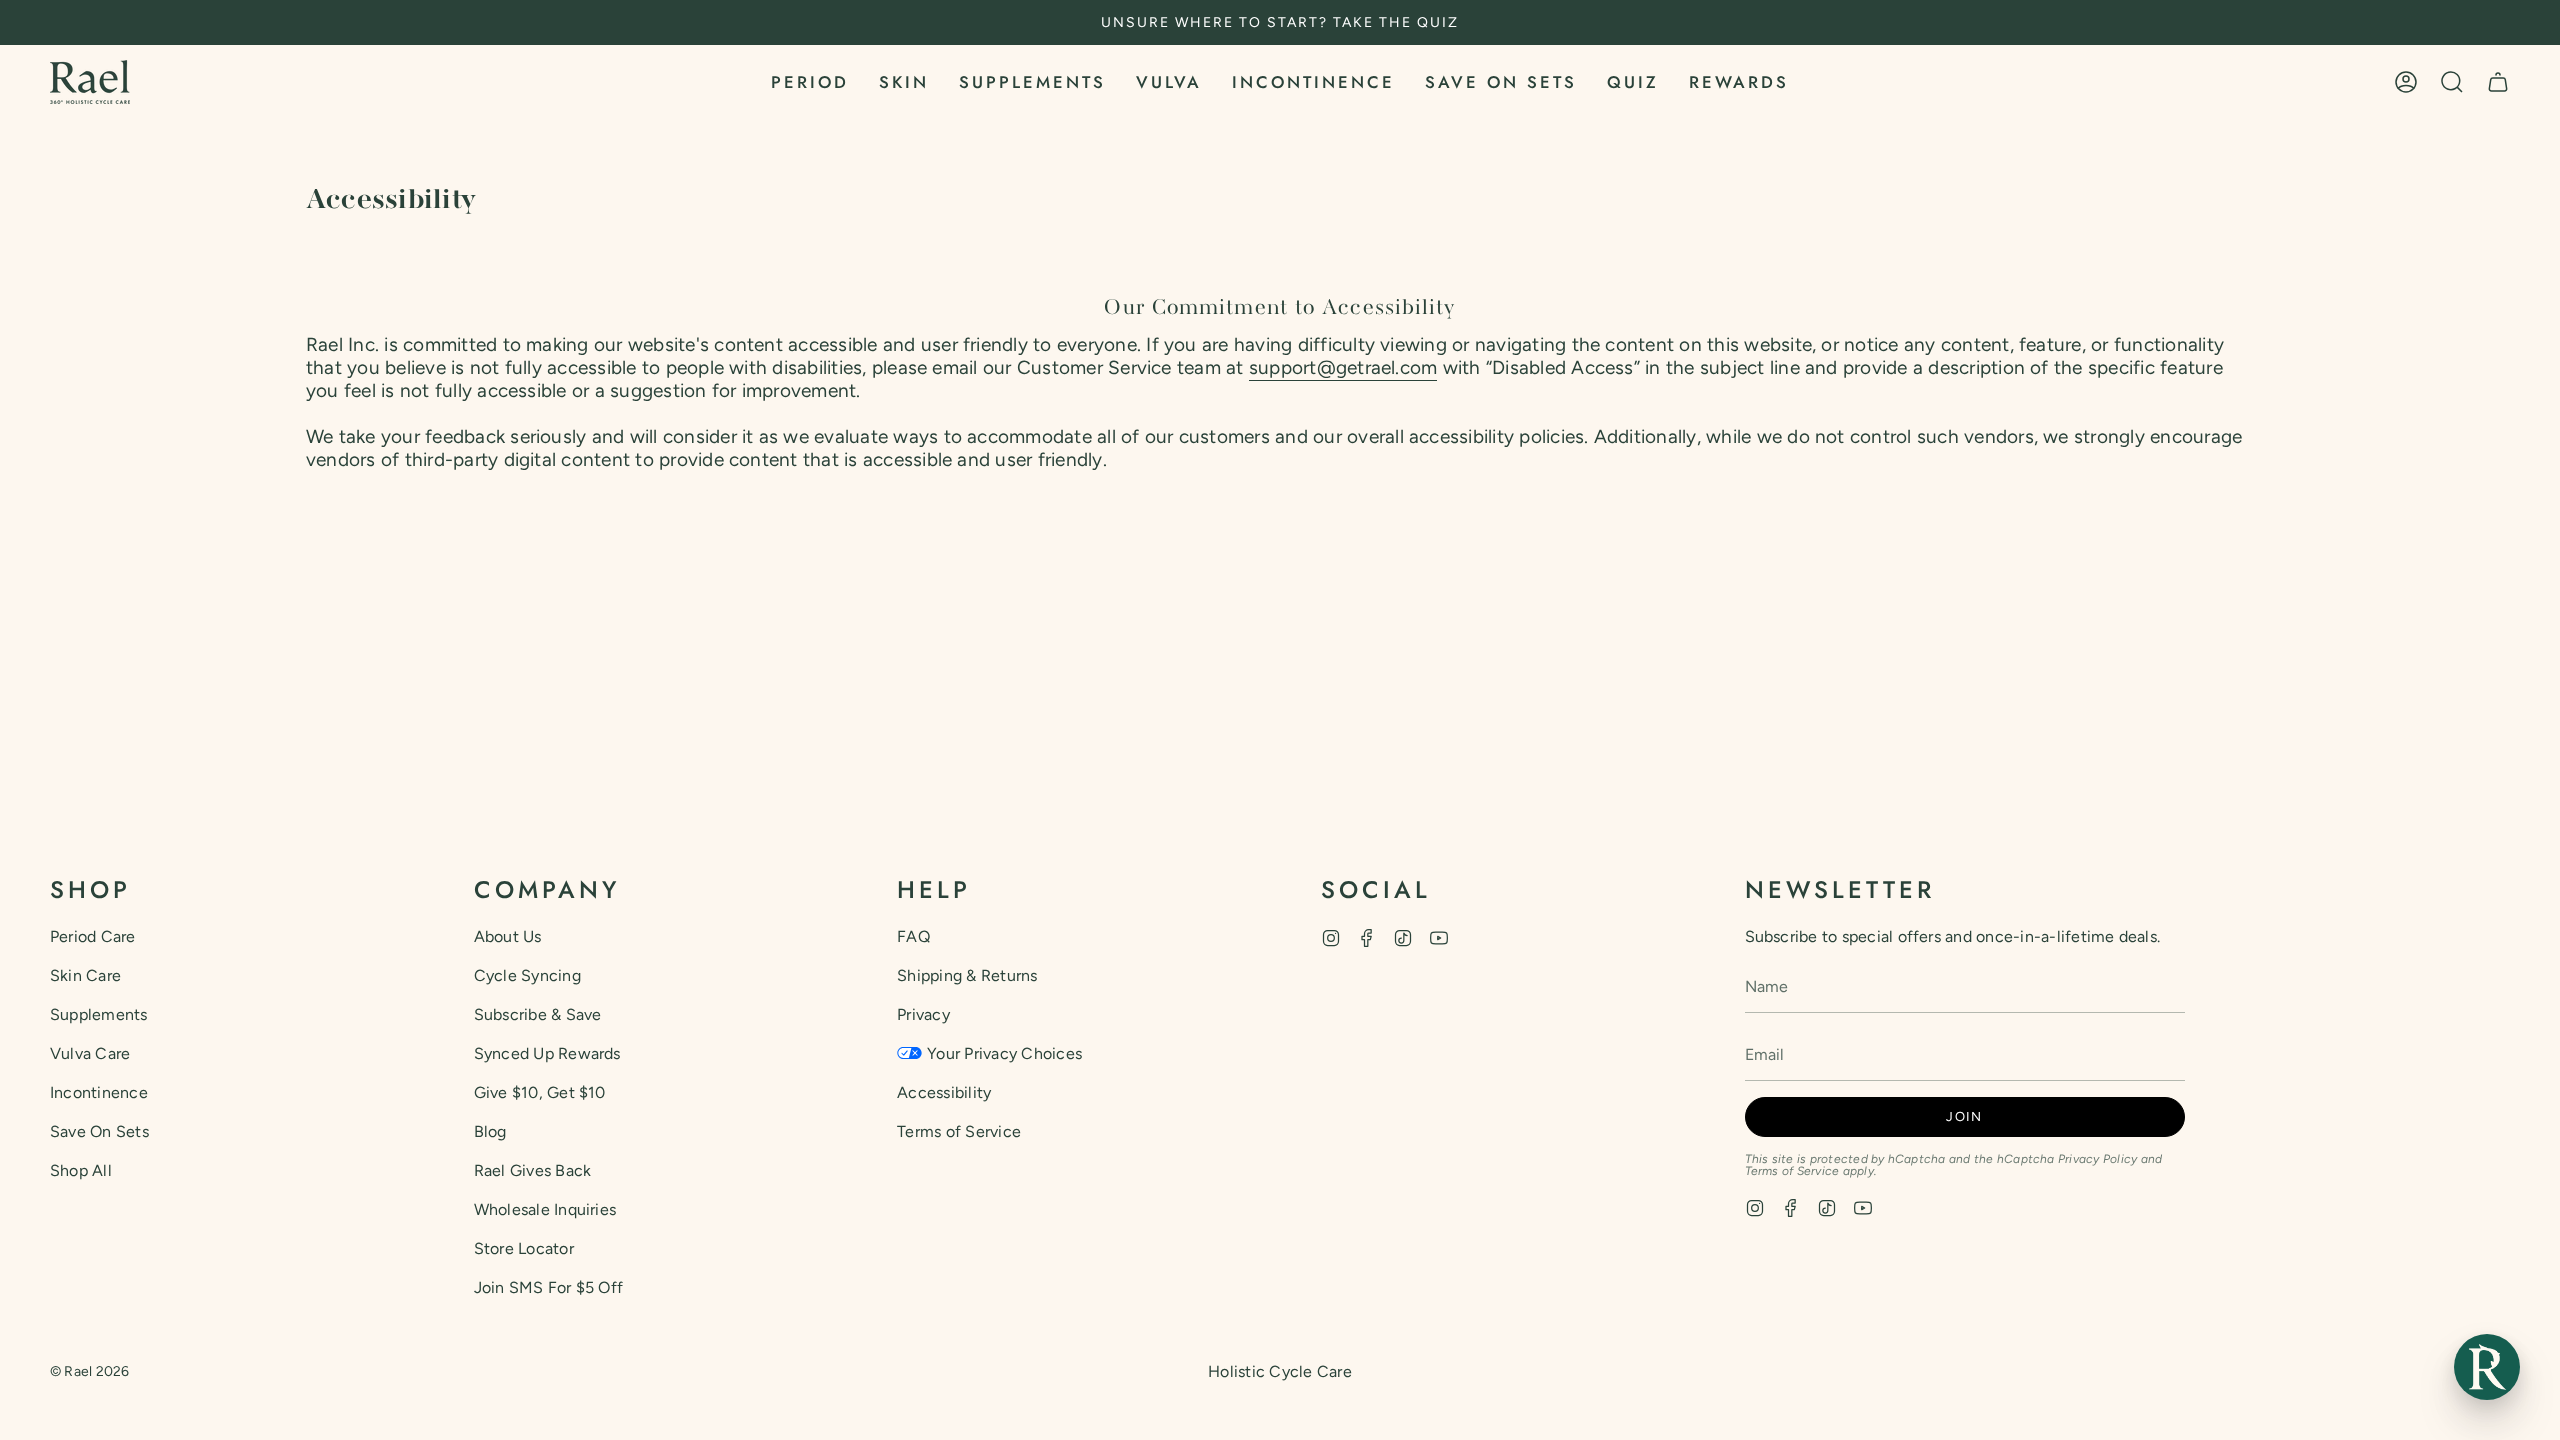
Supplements (99, 1014)
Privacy (923, 1014)
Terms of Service (959, 1131)
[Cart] (2498, 82)
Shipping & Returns (967, 975)
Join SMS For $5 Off (549, 1287)
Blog (490, 1131)
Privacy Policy (2097, 1159)
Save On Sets (99, 1131)
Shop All (81, 1170)
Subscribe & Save (538, 1014)
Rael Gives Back (533, 1170)
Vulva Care (90, 1053)
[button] (810, 82)
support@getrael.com (1343, 367)
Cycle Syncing (527, 975)
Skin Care (85, 975)
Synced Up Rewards (547, 1053)
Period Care (93, 936)
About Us (508, 936)
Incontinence (99, 1092)
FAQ (913, 936)
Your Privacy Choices (1004, 1053)
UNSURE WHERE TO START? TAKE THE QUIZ (1280, 22)
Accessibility (944, 1092)
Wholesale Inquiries (545, 1209)
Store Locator (524, 1248)
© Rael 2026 (90, 1371)
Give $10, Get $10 (540, 1092)
